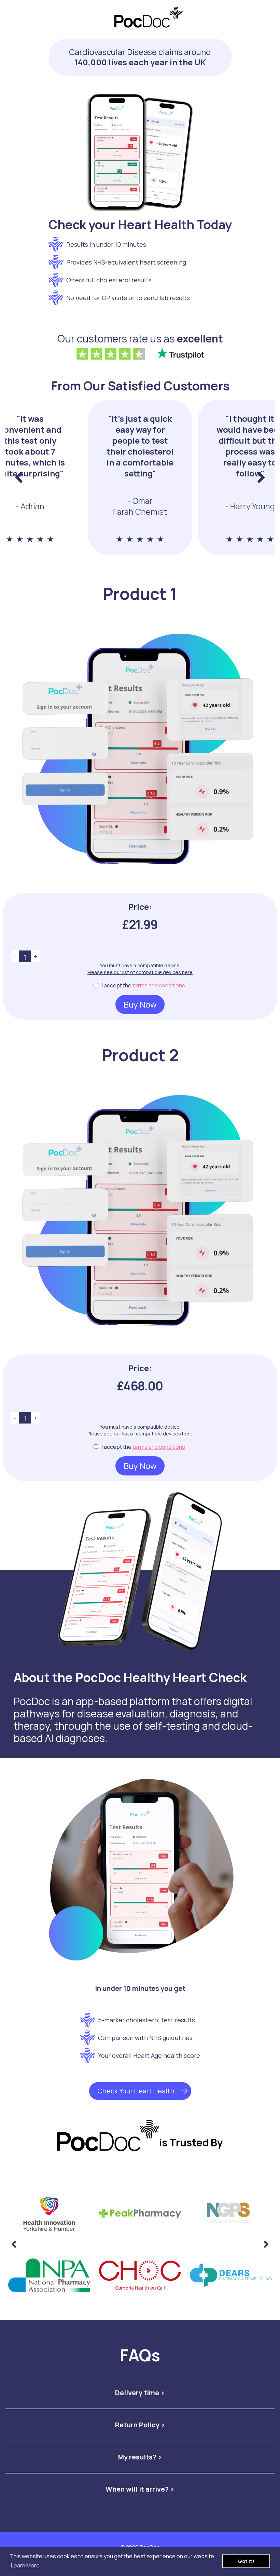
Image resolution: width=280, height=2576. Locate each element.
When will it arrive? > (140, 2489)
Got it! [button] (246, 2561)
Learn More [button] (25, 2565)
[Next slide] (266, 2244)
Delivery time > (140, 2393)
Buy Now (140, 1004)
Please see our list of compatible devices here (140, 972)
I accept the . (144, 985)
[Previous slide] (19, 477)
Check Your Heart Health (136, 2091)
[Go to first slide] (261, 477)
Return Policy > (140, 2425)
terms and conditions (159, 985)
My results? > (140, 2457)
